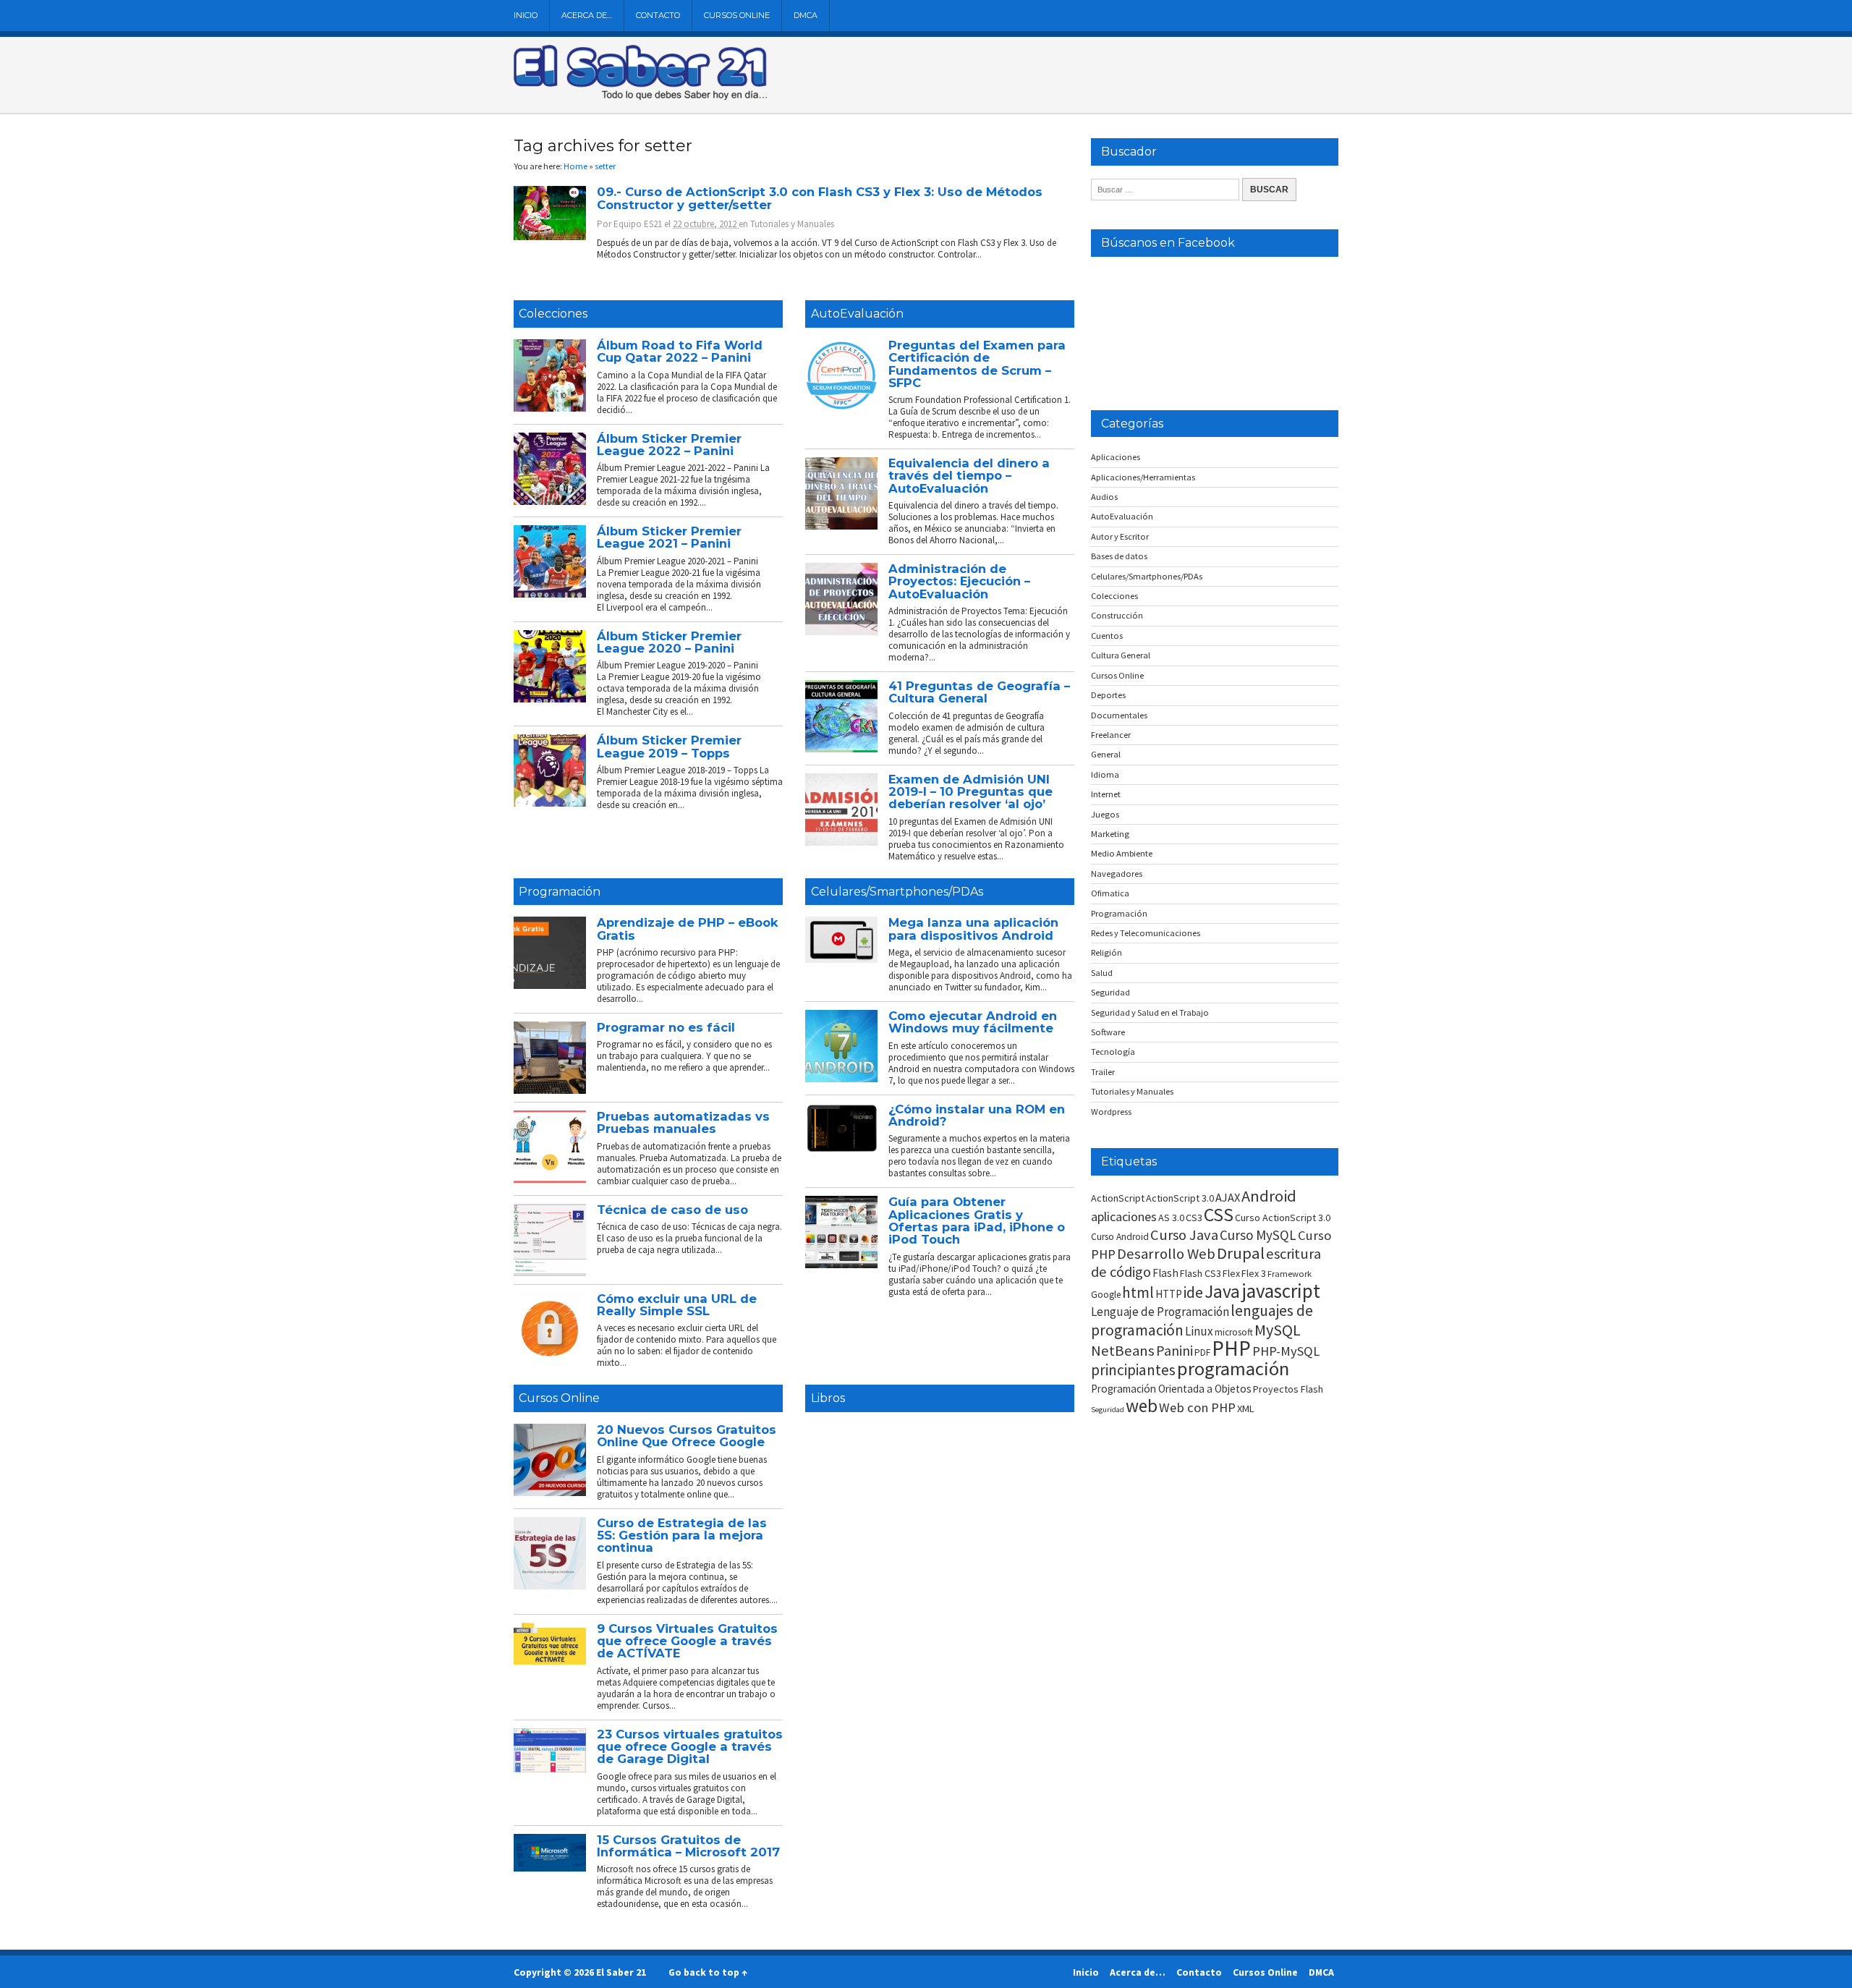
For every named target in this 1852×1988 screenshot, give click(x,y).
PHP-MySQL (1286, 1351)
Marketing (1110, 834)
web (1142, 1406)
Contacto (658, 15)
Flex (1231, 1273)
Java (1222, 1291)
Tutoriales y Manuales (792, 224)
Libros (828, 1398)
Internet (1106, 794)
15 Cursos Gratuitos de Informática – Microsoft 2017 (688, 1846)
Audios (1104, 497)
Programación (560, 892)
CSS (1219, 1215)
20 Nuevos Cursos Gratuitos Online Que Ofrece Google (687, 1436)
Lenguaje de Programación (1160, 1312)
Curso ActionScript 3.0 (1283, 1218)
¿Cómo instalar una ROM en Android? (977, 1115)
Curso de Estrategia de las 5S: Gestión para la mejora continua (682, 1535)
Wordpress (1111, 1112)
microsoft (1234, 1332)
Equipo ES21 (638, 224)
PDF (1202, 1352)
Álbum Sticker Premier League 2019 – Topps (669, 746)
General (1106, 754)
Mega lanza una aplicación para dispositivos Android (973, 929)
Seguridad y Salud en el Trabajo (1150, 1012)
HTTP (1169, 1294)
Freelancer (1111, 735)
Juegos (1105, 814)
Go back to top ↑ (708, 1972)
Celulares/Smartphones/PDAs (897, 892)
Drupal (1241, 1253)
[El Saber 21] (640, 97)
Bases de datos (1119, 556)
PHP (1231, 1348)
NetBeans (1123, 1351)
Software (1108, 1032)
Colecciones (553, 314)
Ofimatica (1110, 893)
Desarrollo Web (1166, 1254)
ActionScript (1118, 1198)
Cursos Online (737, 15)
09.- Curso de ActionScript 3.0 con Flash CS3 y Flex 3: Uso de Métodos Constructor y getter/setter (820, 198)
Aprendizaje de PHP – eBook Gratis (688, 929)
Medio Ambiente (1122, 853)
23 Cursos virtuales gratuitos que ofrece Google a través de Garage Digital (690, 1747)
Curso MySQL (1258, 1235)
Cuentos (1107, 636)
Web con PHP (1197, 1407)
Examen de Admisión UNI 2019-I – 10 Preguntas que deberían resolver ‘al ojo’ (970, 792)
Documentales (1119, 715)
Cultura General (1121, 655)
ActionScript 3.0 (1180, 1198)
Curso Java (1184, 1235)
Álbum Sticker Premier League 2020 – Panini (669, 642)
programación (1233, 1368)
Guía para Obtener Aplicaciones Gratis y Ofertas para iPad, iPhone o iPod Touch (977, 1220)
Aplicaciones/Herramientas (1143, 477)
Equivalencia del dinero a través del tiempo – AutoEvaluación (969, 476)
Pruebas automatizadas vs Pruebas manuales (683, 1122)
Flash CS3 (1201, 1273)
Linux (1199, 1331)
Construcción (1117, 615)
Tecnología (1113, 1052)
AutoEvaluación (857, 314)
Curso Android (1120, 1237)
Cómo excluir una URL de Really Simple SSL (677, 1305)
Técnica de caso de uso (672, 1210)
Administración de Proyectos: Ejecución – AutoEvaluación (959, 581)
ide (1193, 1292)
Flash (1165, 1273)
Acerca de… (587, 15)
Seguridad (1110, 992)
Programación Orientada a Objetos (1171, 1389)
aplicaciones (1124, 1216)
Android (1269, 1196)
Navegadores (1117, 874)
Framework (1290, 1274)
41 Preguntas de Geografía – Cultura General (979, 692)
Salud (1102, 973)
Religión (1106, 952)
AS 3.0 (1171, 1218)
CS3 (1194, 1218)
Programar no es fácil (666, 1027)
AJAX (1228, 1197)
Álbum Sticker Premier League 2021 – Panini (669, 537)
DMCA (806, 15)
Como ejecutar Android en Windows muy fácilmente (973, 1022)
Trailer (1103, 1072)
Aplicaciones (1116, 457)
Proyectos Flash (1288, 1389)
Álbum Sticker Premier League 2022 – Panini (669, 445)
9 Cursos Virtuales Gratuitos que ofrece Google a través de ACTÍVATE (687, 1641)
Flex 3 (1254, 1273)
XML (1246, 1409)
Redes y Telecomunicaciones (1146, 933)
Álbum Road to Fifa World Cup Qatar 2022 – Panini (680, 351)
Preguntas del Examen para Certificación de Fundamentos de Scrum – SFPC (977, 364)
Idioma (1105, 774)
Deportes (1108, 695)
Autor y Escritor (1120, 536)
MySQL (1278, 1330)
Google (1106, 1295)
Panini (1175, 1350)
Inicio (526, 15)
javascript (1281, 1291)
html (1138, 1292)
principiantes (1133, 1370)
